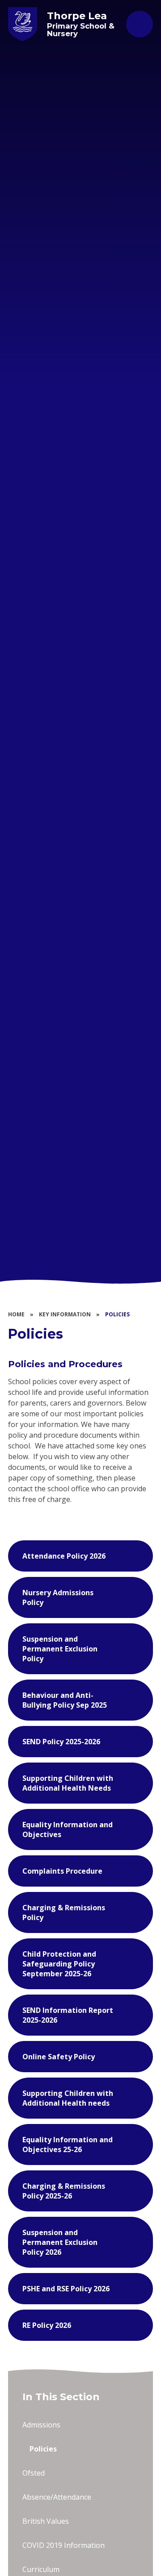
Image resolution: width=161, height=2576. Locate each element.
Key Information (65, 1314)
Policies (117, 1314)
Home (16, 1314)
